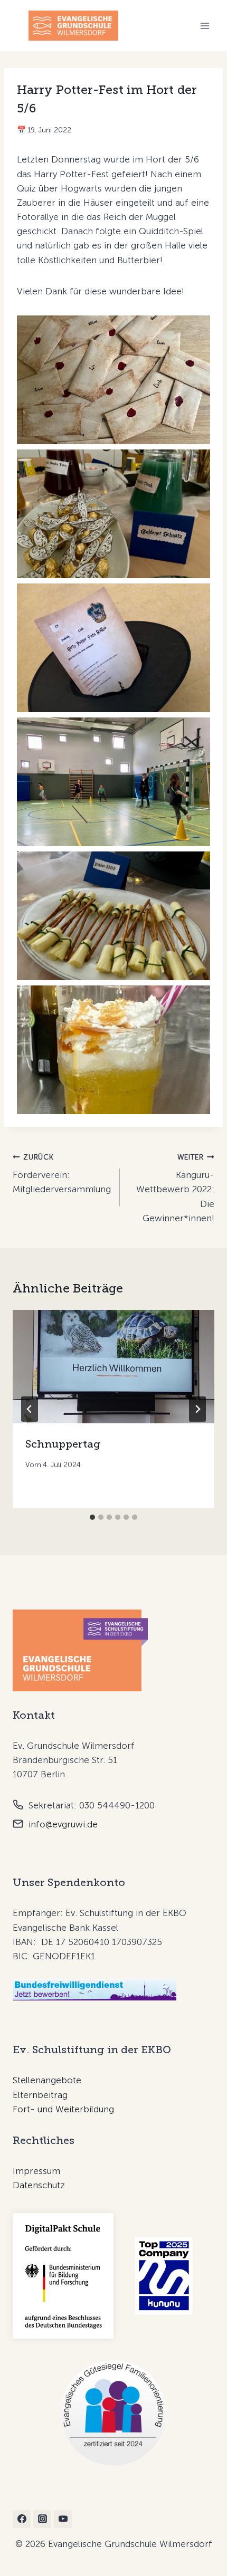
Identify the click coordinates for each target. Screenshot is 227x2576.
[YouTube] (63, 2519)
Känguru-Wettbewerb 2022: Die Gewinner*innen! (175, 1188)
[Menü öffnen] (205, 26)
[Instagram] (42, 2519)
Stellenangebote (47, 2080)
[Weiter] (197, 1409)
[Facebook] (22, 2519)
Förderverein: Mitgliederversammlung (62, 1174)
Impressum (36, 2171)
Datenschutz (39, 2185)
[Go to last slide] (30, 1409)
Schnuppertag (63, 1444)
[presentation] (113, 1367)
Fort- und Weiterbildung (63, 2109)
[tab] (92, 1517)
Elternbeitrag (40, 2095)
